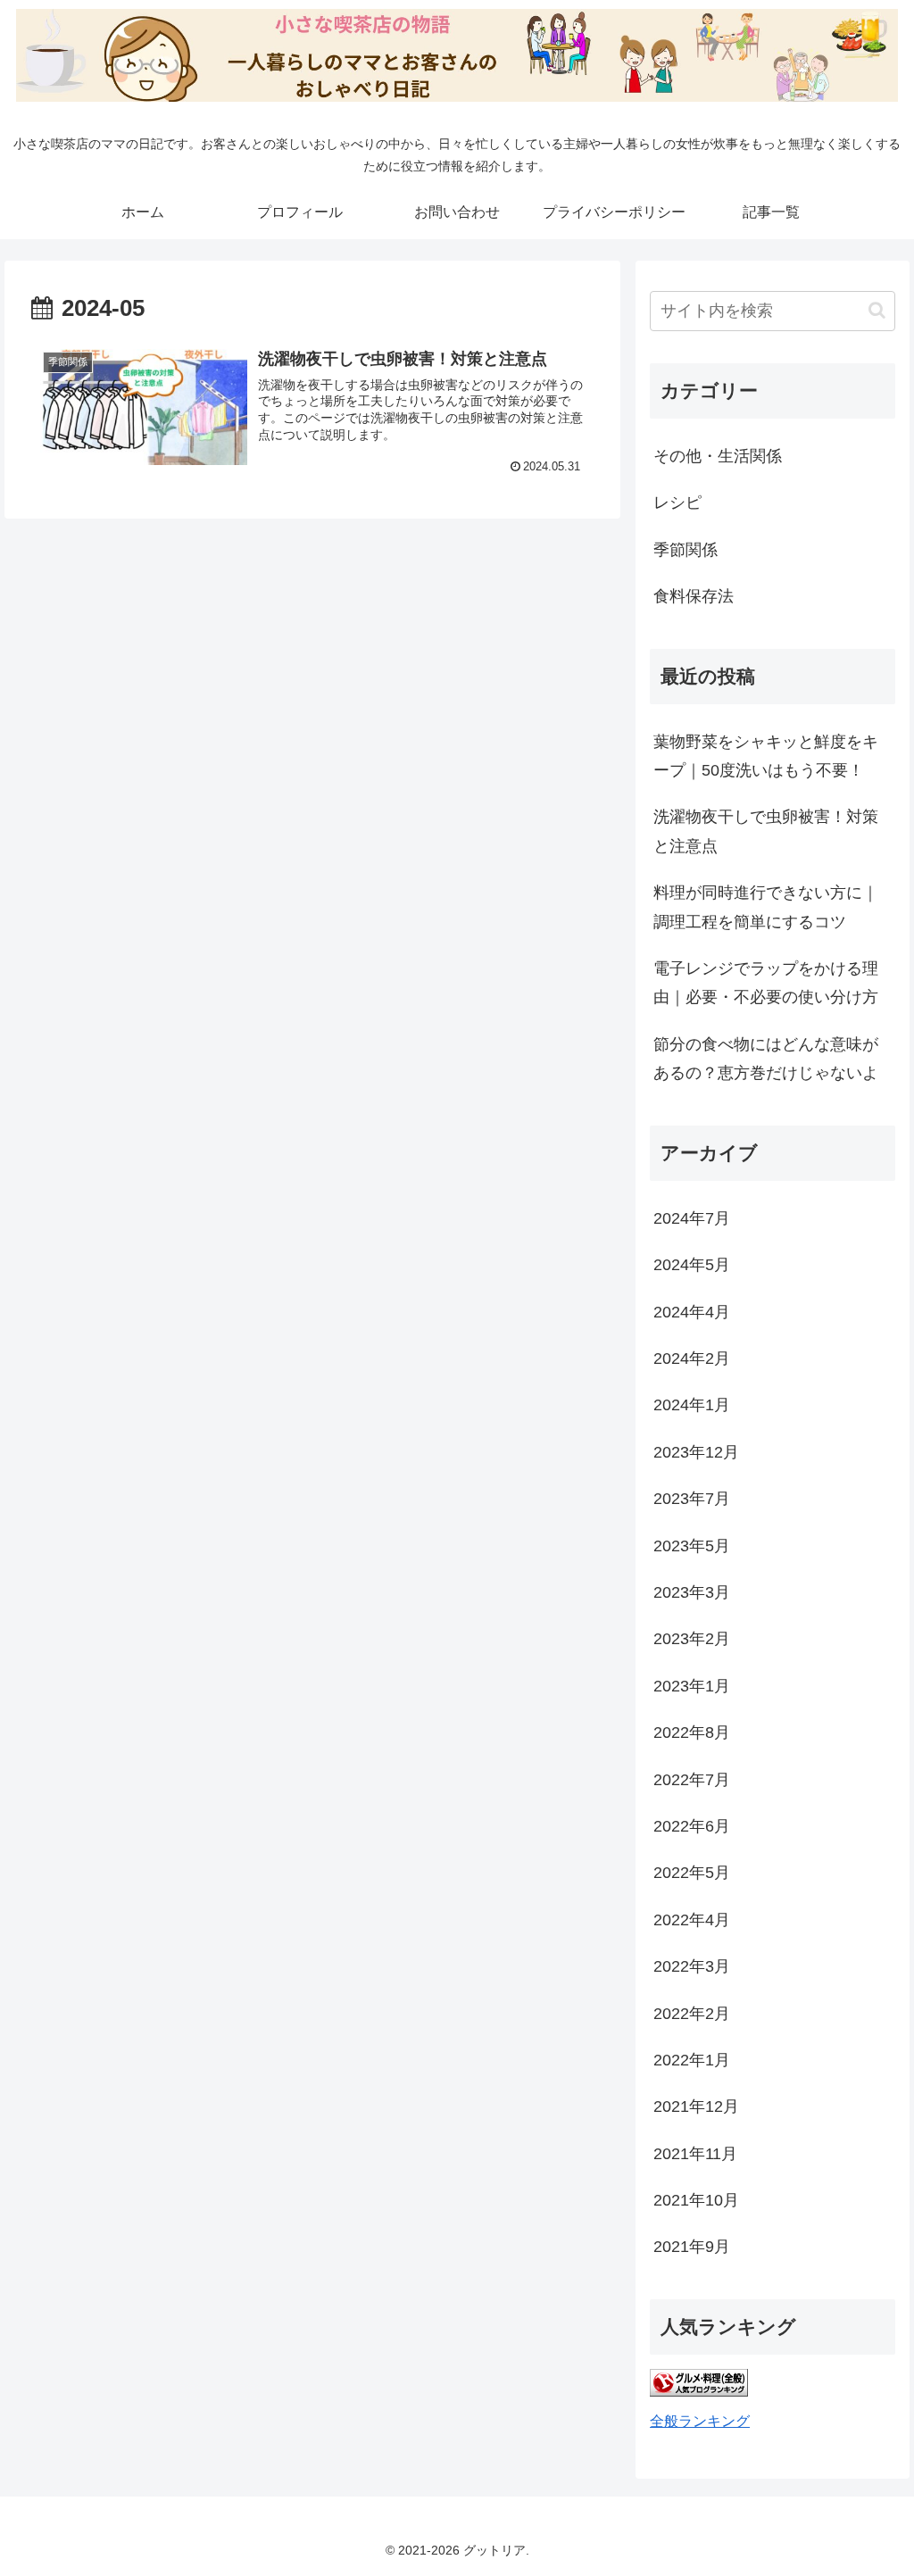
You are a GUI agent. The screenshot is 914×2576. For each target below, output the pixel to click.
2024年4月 (692, 1312)
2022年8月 (692, 1733)
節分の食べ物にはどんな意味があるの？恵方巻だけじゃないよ (766, 1059)
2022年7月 (692, 1780)
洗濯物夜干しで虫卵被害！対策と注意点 (766, 831)
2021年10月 (696, 2200)
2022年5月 (692, 1873)
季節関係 (685, 550)
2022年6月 (692, 1826)
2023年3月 (692, 1592)
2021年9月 (692, 2247)
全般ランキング (700, 2421)
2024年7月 (692, 1218)
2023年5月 (692, 1546)
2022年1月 (692, 2060)
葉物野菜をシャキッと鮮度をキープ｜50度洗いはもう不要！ (766, 756)
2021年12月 (696, 2107)
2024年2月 (692, 1359)
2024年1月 (692, 1405)
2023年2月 (692, 1639)
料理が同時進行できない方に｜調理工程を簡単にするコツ (766, 907)
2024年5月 (692, 1265)
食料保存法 (694, 596)
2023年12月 (696, 1452)
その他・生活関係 (718, 456)
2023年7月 (692, 1499)
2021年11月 (695, 2154)
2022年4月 (692, 1920)
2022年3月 (692, 1966)
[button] (877, 310)
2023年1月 (692, 1686)
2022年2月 (692, 2014)
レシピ (677, 503)
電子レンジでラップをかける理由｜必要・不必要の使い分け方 (766, 983)
